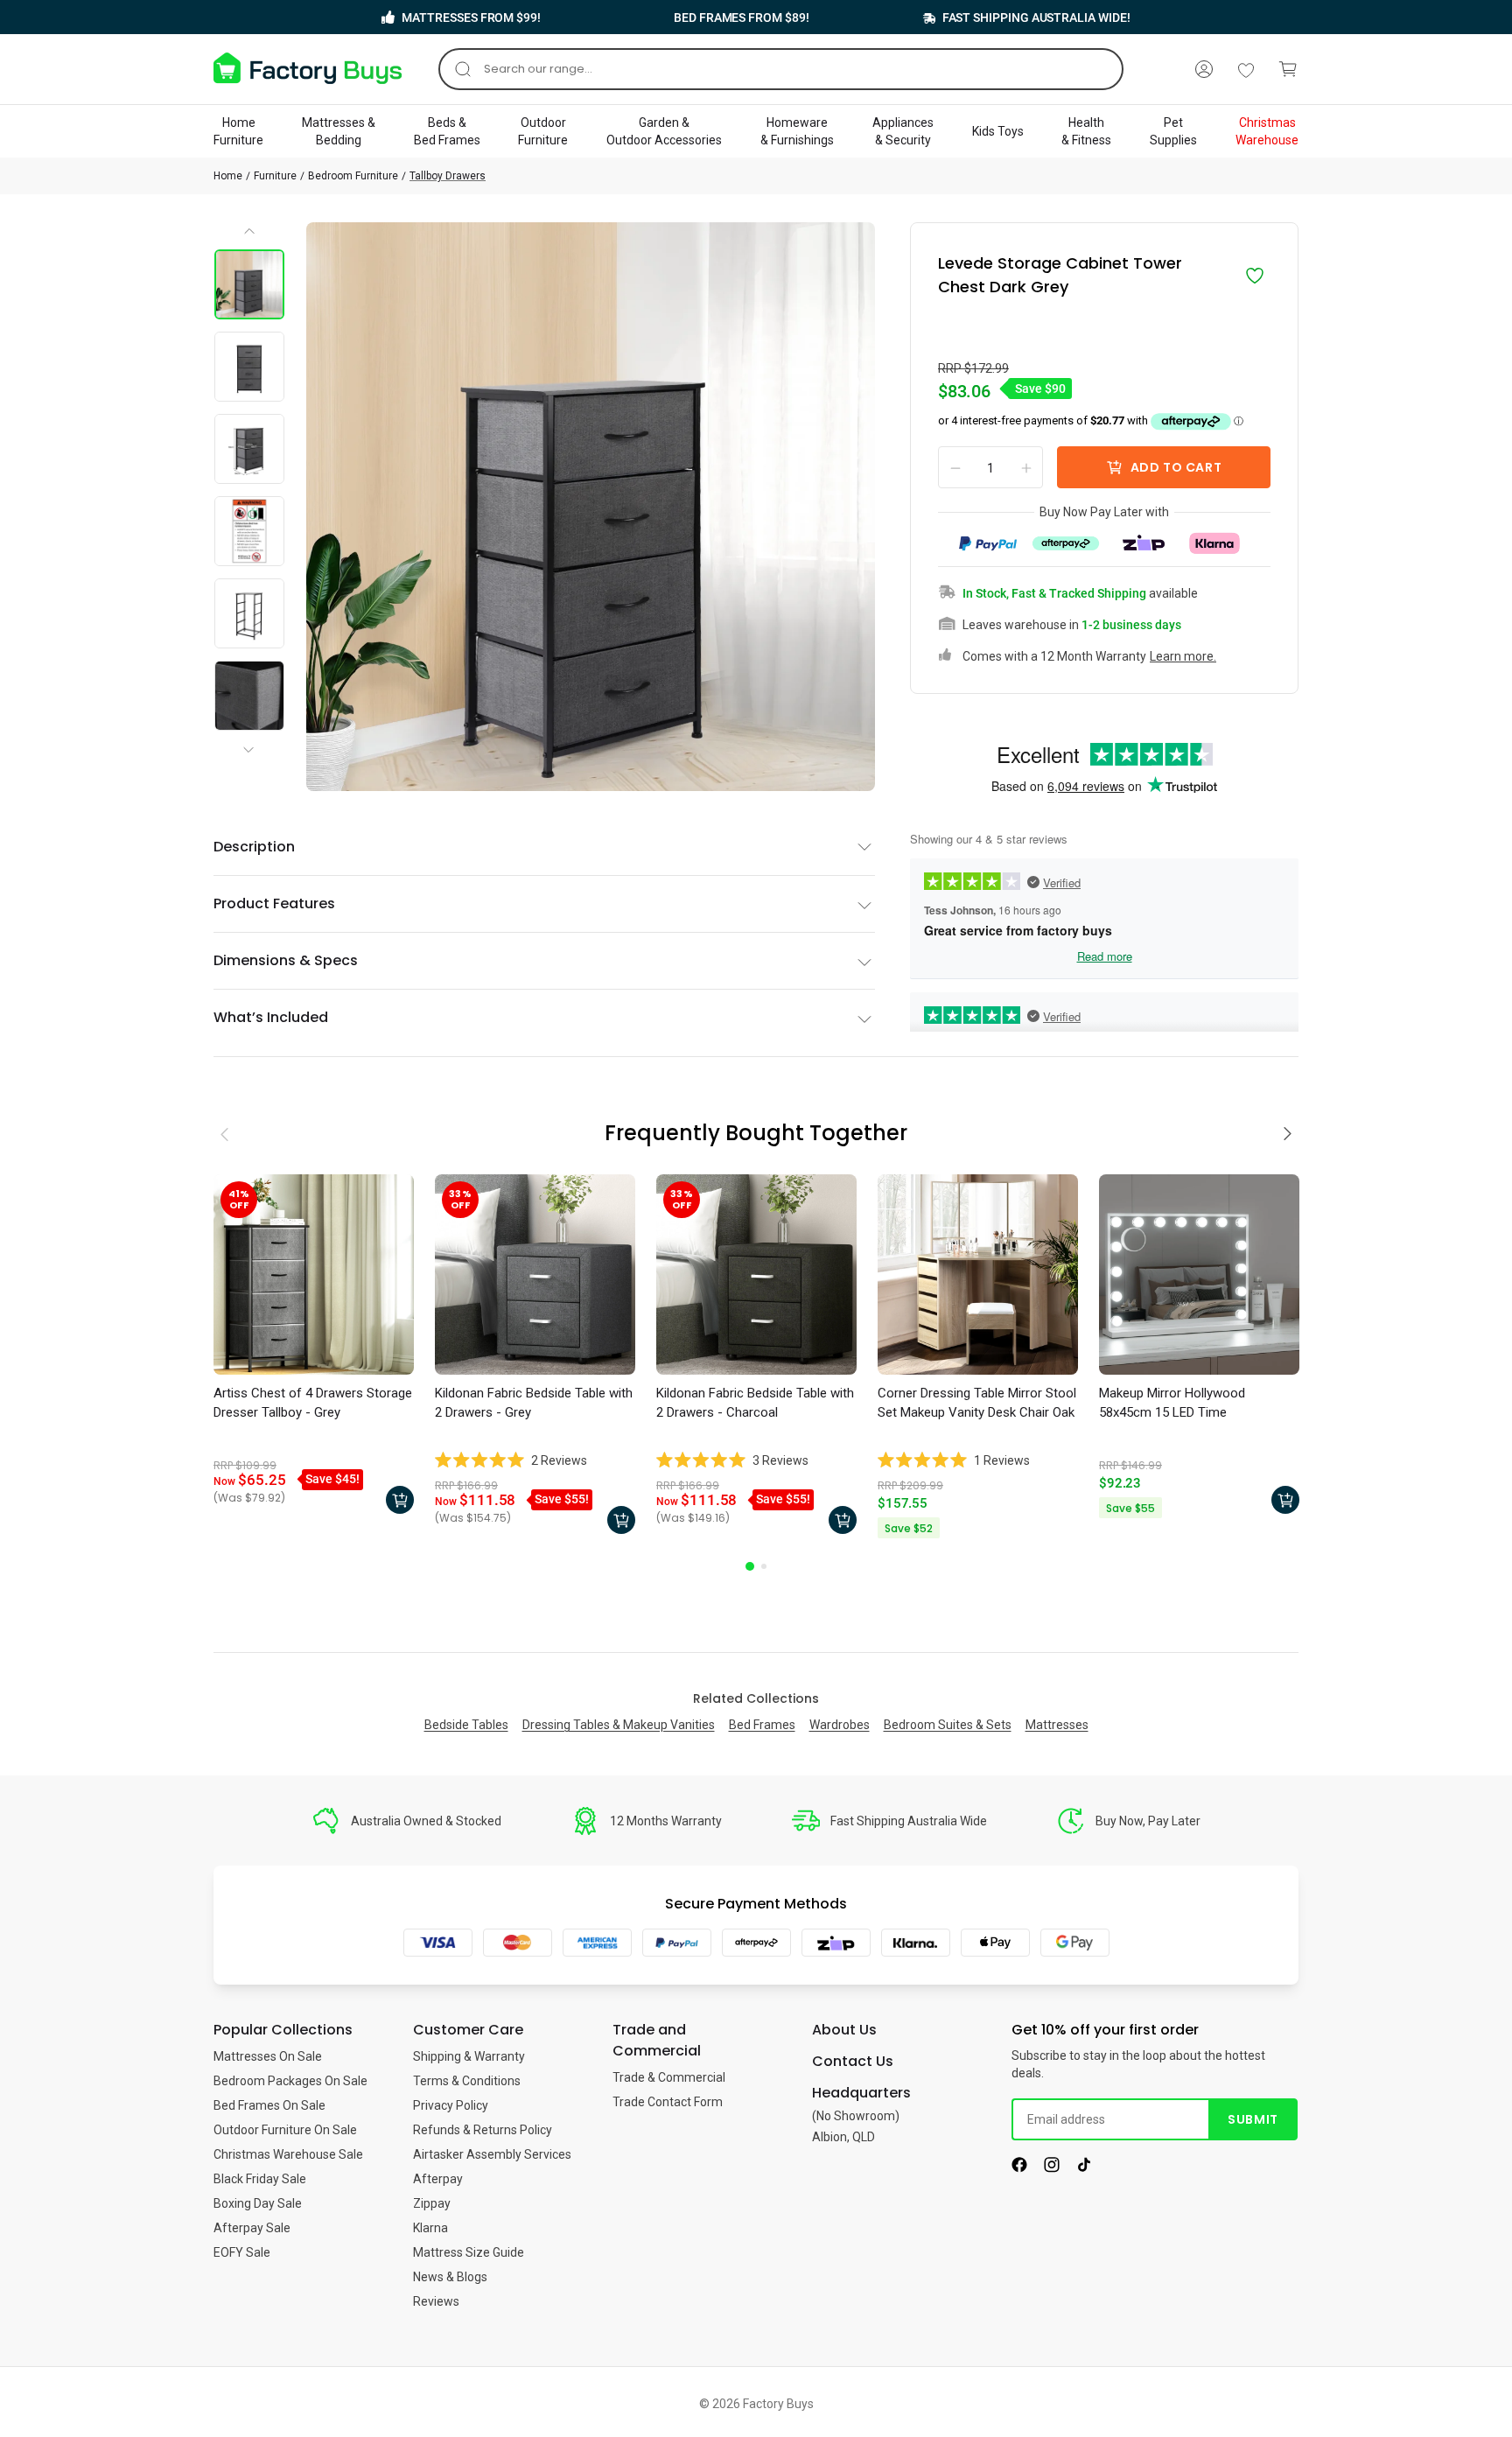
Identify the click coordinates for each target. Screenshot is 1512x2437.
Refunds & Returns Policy (483, 2130)
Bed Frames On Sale (269, 2105)
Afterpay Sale (252, 2228)
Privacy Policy (451, 2105)
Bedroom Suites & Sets (948, 1725)
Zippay (432, 2203)
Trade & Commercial (669, 2077)
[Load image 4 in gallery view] (249, 531)
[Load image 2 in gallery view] (249, 367)
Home (228, 176)
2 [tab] (764, 1566)
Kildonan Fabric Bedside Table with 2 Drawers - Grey (534, 1403)
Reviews (436, 2301)
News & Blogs (450, 2277)
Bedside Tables (466, 1725)
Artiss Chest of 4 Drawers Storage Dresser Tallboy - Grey (313, 1403)
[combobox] (781, 69)
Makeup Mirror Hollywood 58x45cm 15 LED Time (1172, 1403)
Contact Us (853, 2061)
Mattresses (1057, 1725)
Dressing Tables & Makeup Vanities (619, 1725)
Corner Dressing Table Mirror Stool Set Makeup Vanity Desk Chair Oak (977, 1403)
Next (252, 735)
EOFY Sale (242, 2252)
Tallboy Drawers (448, 176)
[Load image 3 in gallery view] (249, 449)
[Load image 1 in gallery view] (249, 284)
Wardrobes (840, 1725)
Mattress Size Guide (469, 2252)
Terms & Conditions (467, 2081)
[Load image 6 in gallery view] (249, 696)
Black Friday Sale (260, 2179)
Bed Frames (762, 1725)
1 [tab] (750, 1566)
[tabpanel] (314, 1348)
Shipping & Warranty (469, 2056)
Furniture (275, 176)
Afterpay (438, 2179)
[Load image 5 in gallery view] (249, 613)
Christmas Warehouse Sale (288, 2154)
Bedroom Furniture (353, 176)
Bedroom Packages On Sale (290, 2081)
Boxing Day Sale (258, 2203)
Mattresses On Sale (268, 2056)
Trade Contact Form (668, 2102)
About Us (844, 2030)
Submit (1253, 2119)
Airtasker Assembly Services (492, 2154)
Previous (250, 237)
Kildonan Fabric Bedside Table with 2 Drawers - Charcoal (755, 1403)
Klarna (430, 2228)
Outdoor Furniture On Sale (285, 2130)
